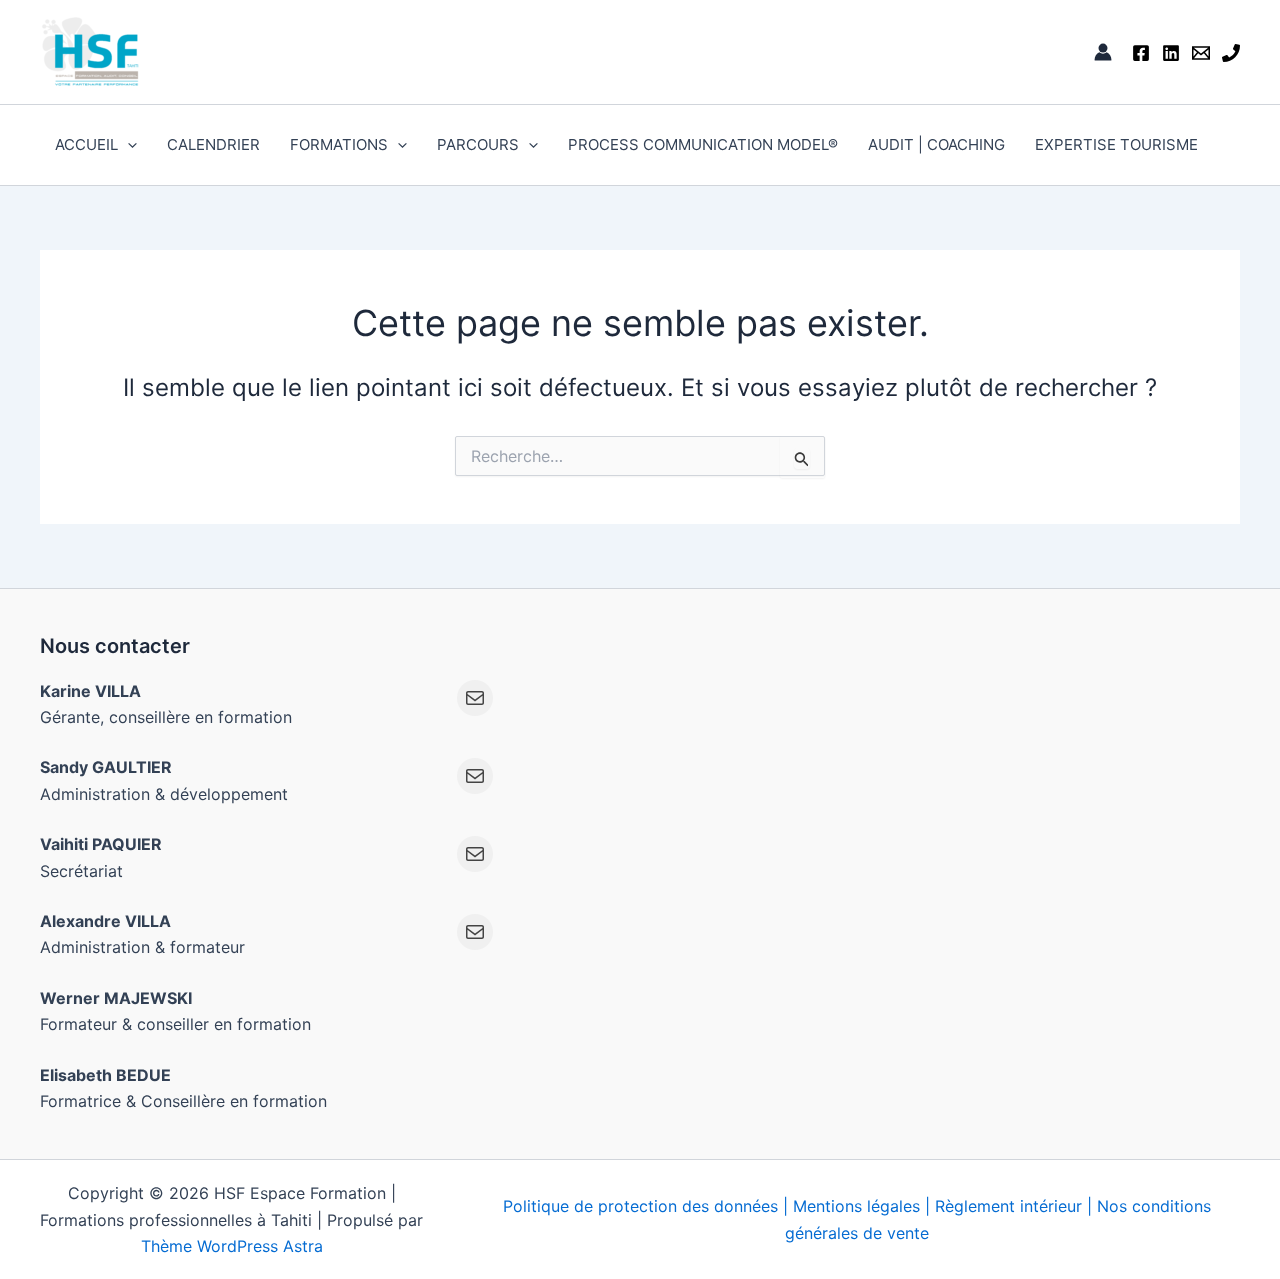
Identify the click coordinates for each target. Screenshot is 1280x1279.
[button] (127, 145)
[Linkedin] (1171, 53)
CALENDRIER (213, 144)
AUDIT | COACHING (936, 144)
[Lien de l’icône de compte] (1103, 52)
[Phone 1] (1231, 53)
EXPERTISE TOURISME (1116, 144)
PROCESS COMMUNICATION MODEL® (703, 144)
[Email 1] (1201, 53)
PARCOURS (478, 144)
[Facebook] (1141, 53)
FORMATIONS (339, 144)
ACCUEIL (86, 144)
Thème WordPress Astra (232, 1246)
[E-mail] (475, 698)
